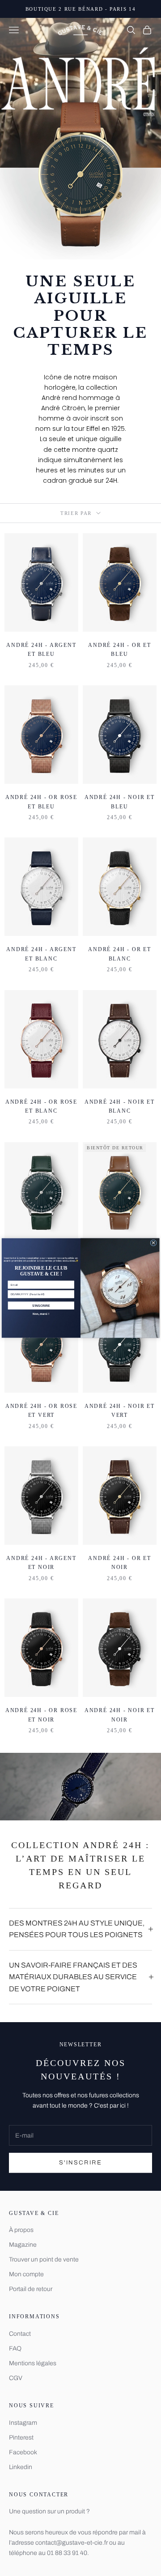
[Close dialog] (154, 1243)
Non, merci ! (41, 1314)
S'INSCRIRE (41, 1305)
